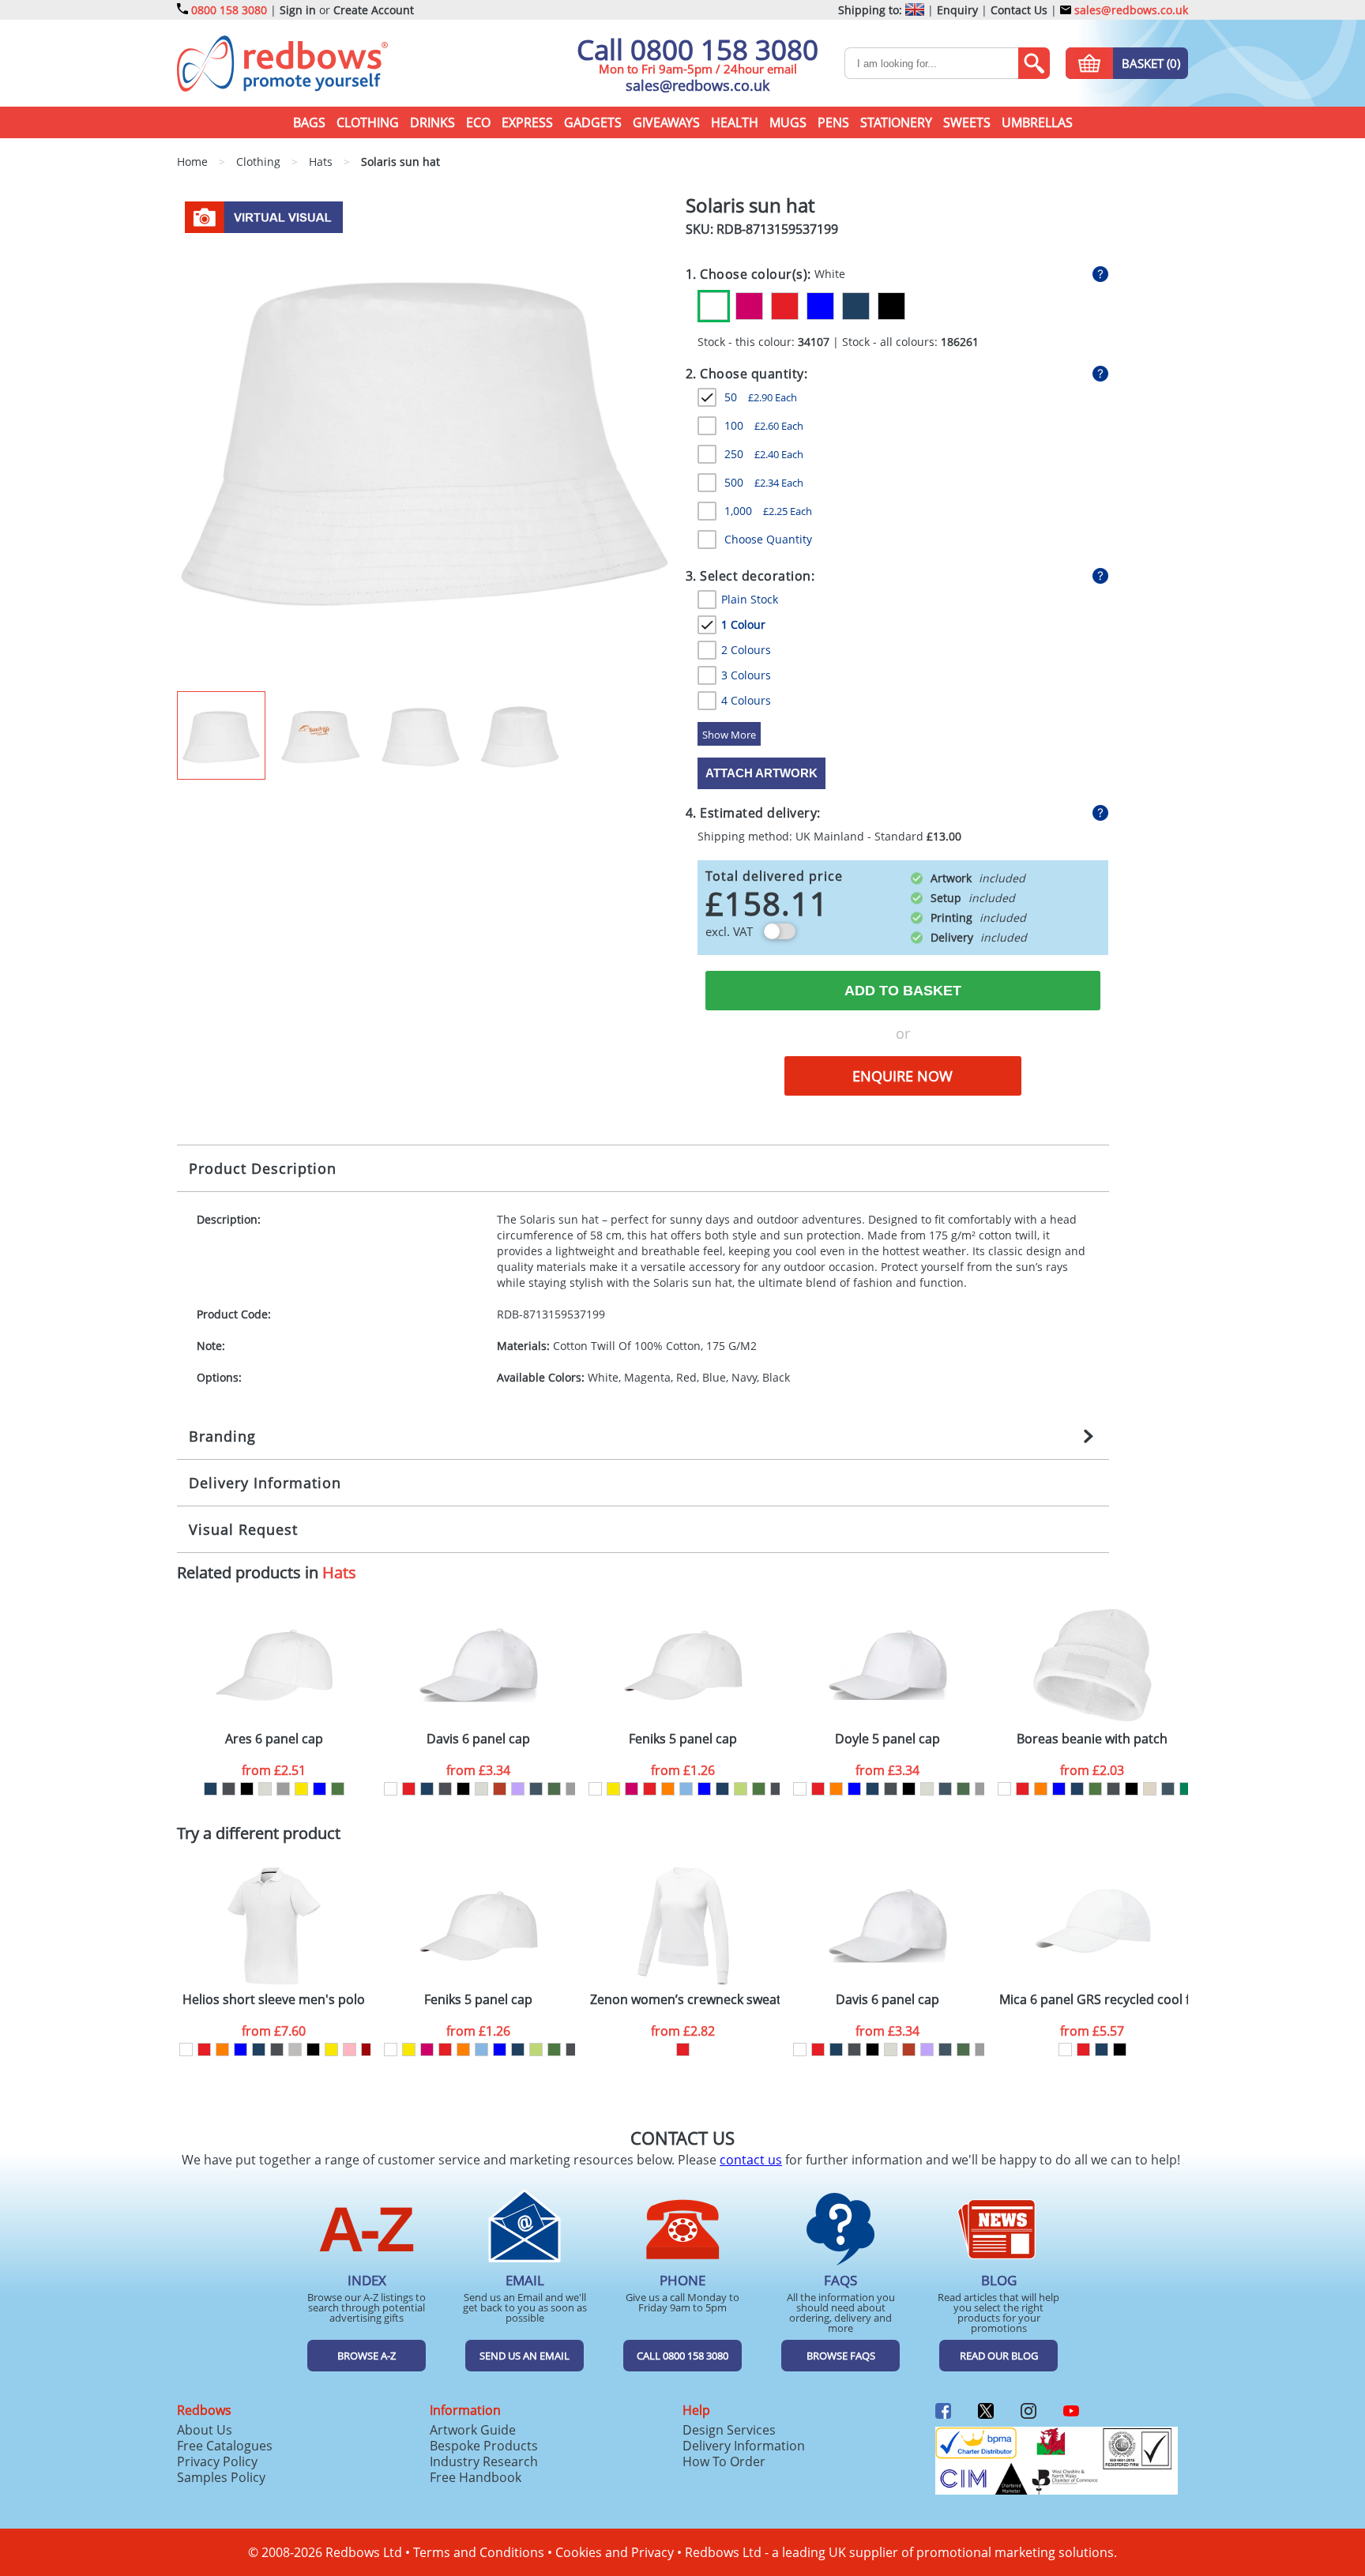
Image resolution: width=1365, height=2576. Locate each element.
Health (735, 122)
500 (764, 482)
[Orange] (668, 1789)
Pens (833, 122)
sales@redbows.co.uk (1130, 10)
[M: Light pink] (350, 2050)
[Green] (1186, 1789)
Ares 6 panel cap (274, 1739)
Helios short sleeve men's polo (274, 2000)
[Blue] (820, 306)
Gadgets (593, 122)
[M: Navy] (259, 2050)
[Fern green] (338, 1789)
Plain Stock (750, 599)
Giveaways (666, 122)
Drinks (432, 122)
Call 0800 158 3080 (698, 49)
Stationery (896, 122)
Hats (339, 1572)
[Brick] (500, 1789)
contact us (751, 2160)
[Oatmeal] (265, 1789)
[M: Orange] (222, 2050)
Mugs (788, 122)
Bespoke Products (484, 2446)
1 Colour (743, 624)
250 (764, 454)
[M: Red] (204, 2050)
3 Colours (746, 675)
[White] (714, 306)
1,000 (768, 511)
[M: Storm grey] (277, 2050)
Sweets (967, 122)
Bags (309, 122)
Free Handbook (476, 2477)
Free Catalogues (225, 2446)
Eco (478, 122)
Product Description (263, 1168)
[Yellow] (301, 1789)
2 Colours (746, 650)
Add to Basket (903, 991)
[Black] (891, 306)
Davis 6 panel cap (478, 1739)
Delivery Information (265, 1483)
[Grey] (283, 1789)
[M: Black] (313, 2050)
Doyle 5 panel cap (887, 1739)
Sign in (298, 10)
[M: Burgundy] (368, 2050)
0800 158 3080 (229, 10)
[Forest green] (554, 1789)
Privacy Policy (217, 2461)
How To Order (724, 2461)
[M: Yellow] (331, 2050)
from (274, 1770)
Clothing (368, 122)
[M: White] (186, 2050)
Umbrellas (1037, 122)
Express (527, 122)
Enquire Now (902, 1076)
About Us (205, 2430)
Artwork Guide (473, 2430)
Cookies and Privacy (615, 2552)
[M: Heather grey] (295, 2050)
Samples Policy (221, 2477)
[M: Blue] (241, 2050)
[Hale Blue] (536, 1789)
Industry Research (484, 2461)
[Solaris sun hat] (425, 442)
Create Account (374, 10)
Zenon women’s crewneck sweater (685, 2000)
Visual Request (243, 1529)
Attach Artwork (761, 773)
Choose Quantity (768, 539)
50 (761, 397)
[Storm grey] (229, 1789)
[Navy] (856, 306)
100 (764, 425)
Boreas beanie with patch (1092, 1739)
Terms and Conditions (479, 2552)
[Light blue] (686, 1789)
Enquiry (957, 10)
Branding (222, 1436)
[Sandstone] (1150, 1789)
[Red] (785, 306)
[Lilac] (518, 1789)
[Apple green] (741, 1789)
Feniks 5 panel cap (683, 1739)
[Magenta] (749, 306)
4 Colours (746, 700)
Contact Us (1019, 10)
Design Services (729, 2430)
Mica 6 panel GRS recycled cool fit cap (1094, 2000)
